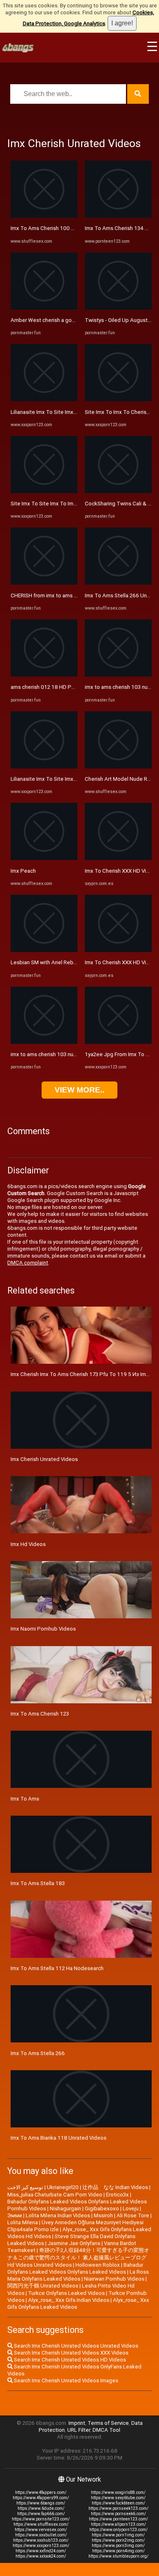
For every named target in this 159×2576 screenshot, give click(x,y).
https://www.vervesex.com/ (41, 2530)
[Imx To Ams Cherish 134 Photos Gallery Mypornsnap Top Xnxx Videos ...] (118, 216)
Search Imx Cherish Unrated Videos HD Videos (69, 2360)
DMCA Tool (106, 2430)
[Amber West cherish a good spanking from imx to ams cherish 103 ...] (44, 308)
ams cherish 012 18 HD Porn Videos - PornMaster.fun (75, 687)
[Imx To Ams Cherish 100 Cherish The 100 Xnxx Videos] (44, 216)
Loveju (131, 2208)
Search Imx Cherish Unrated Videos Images (65, 2381)
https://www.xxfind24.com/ (41, 2551)
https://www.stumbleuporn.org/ (118, 2556)
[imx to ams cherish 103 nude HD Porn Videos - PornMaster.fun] (44, 1042)
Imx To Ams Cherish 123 (40, 1714)
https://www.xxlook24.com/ (41, 2556)
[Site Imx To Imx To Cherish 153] (118, 399)
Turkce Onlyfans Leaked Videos (66, 2293)
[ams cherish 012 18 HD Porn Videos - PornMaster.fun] (44, 675)
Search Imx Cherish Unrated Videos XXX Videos (71, 2353)
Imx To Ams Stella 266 (38, 2053)
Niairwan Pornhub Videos (114, 2279)
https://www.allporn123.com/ (118, 2524)
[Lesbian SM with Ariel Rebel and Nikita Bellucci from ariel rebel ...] (44, 950)
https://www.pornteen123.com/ (118, 2519)
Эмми (15, 2215)
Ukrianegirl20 (63, 2187)
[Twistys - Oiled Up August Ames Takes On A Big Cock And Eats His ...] (118, 308)
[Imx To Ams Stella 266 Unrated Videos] (118, 583)
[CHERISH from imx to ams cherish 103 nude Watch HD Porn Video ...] (44, 583)
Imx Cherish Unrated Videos (44, 1459)
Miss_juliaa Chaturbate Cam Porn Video (55, 2195)
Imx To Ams (25, 1799)
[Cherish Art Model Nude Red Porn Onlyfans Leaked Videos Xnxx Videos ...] (118, 767)
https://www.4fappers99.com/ (41, 2498)
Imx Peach (23, 871)
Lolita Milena (23, 2222)
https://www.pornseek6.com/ (118, 2514)
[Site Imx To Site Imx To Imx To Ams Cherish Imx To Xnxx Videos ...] (44, 491)
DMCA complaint (28, 1263)
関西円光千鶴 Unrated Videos (43, 2286)
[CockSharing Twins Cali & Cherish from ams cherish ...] (118, 491)
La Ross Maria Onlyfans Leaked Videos (78, 2275)
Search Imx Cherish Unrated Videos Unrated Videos (75, 2346)
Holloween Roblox (98, 2265)
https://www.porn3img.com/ (118, 2546)
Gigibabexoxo (102, 2208)
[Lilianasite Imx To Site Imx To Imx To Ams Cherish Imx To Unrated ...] (44, 399)
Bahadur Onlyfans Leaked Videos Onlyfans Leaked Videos (75, 2268)
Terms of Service (108, 2423)
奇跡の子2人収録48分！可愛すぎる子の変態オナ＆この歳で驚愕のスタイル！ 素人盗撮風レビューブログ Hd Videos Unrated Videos (78, 2258)
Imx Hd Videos (28, 1544)
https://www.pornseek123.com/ (118, 2508)
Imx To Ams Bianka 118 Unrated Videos (59, 2138)
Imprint (77, 2423)
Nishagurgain (65, 2208)
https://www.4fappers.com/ (41, 2492)
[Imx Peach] (44, 858)
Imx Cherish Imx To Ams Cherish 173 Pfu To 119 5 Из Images (84, 1374)
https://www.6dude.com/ (41, 2508)
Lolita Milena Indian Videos (58, 2215)
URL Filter (79, 2430)
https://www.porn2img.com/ (118, 2540)
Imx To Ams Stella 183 (38, 1883)
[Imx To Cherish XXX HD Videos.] (118, 858)
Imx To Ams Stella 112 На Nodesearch (57, 1968)
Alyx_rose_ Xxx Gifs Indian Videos (69, 2300)
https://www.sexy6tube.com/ (118, 2498)
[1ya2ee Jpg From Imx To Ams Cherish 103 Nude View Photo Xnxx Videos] (118, 1042)
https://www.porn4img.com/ (118, 2551)
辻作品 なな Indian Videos (115, 2187)
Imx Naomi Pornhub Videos (43, 1629)
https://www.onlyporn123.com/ (118, 2530)
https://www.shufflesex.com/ (41, 2524)
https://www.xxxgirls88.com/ (118, 2492)
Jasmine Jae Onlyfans (74, 2243)
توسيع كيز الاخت (25, 2187)
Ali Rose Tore (133, 2215)
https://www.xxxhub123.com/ (41, 2540)
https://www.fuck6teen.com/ (118, 2503)
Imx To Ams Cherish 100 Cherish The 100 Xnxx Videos (77, 228)
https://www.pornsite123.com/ (41, 2519)
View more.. (79, 1090)
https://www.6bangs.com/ (41, 2503)
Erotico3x (117, 2195)
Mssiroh (103, 2215)
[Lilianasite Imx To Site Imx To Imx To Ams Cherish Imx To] (44, 767)
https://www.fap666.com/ (41, 2514)
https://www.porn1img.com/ (118, 2535)
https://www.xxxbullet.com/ (41, 2535)
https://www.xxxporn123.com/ (41, 2546)
